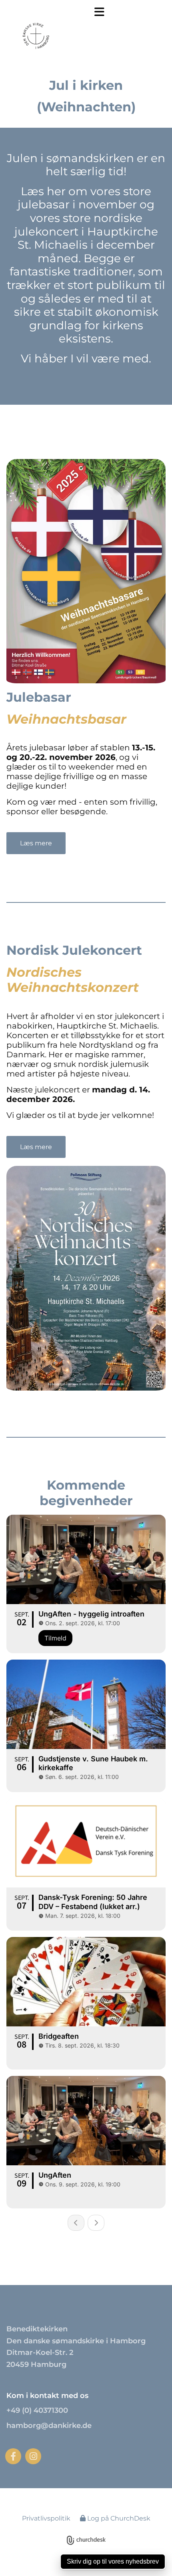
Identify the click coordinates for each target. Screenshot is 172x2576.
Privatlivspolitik (46, 2518)
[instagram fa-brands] (33, 2456)
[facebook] (13, 2456)
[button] (93, 12)
